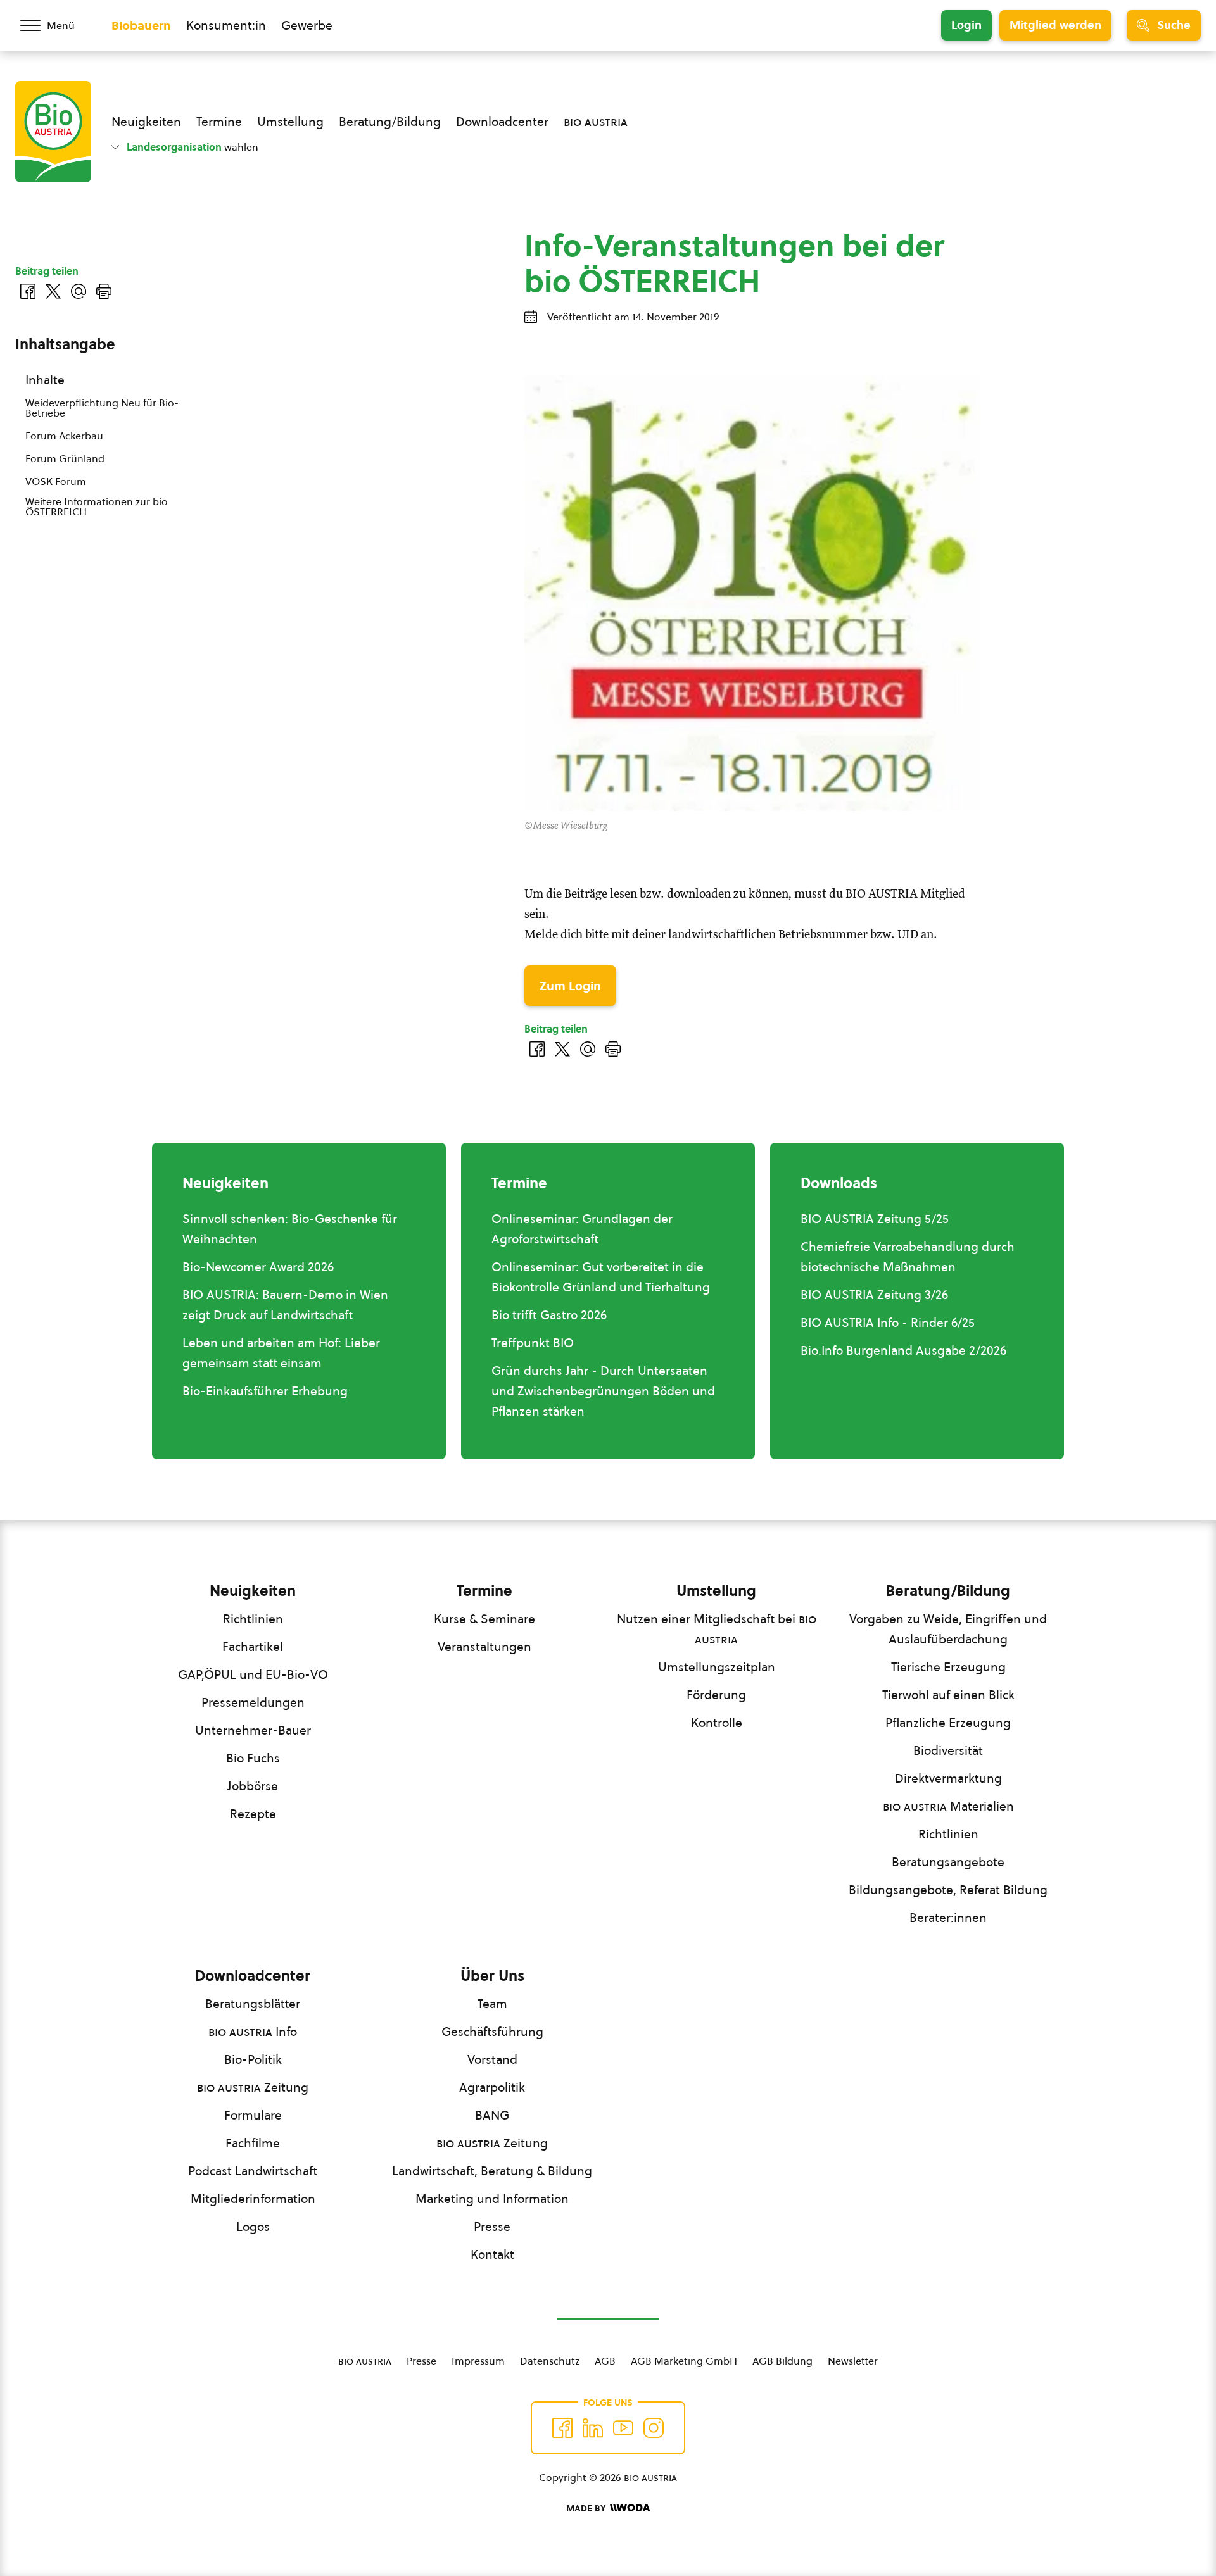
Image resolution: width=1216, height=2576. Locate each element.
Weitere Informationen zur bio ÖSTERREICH (97, 506)
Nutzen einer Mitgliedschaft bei (717, 1629)
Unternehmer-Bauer (253, 1730)
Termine (219, 122)
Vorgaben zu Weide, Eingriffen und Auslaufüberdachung (948, 1629)
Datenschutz (550, 2361)
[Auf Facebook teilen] (537, 1049)
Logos (253, 2227)
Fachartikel (253, 1647)
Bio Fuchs (253, 1758)
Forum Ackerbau (64, 436)
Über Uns (492, 1976)
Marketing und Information (492, 2199)
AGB (605, 2361)
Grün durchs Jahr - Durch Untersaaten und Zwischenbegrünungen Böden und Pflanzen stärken (603, 1391)
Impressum (478, 2361)
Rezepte (253, 1814)
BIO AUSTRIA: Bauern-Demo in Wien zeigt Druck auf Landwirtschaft (285, 1305)
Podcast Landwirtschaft (253, 2171)
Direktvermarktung (948, 1778)
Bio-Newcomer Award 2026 (258, 1267)
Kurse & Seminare (484, 1619)
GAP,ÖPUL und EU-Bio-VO (253, 1674)
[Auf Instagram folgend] (654, 2428)
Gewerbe (307, 25)
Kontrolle (717, 1723)
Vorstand (492, 2059)
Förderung (716, 1695)
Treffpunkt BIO (533, 1343)
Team (492, 2004)
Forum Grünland (65, 458)
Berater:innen (948, 1918)
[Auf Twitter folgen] (593, 2428)
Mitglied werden (1055, 25)
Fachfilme (253, 2143)
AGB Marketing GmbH (684, 2361)
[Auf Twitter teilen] (562, 1049)
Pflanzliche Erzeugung (948, 1723)
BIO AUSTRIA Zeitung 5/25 (875, 1219)
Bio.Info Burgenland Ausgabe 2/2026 (903, 1350)
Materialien (948, 1806)
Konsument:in (226, 25)
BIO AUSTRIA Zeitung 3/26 (874, 1295)
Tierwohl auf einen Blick (948, 1695)
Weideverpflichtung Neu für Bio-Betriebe (102, 408)
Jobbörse (253, 1786)
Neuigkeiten (146, 122)
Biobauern (141, 25)
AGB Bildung (782, 2361)
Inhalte (45, 380)
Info (253, 2032)
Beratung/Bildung (390, 122)
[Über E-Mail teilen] (588, 1049)
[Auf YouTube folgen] (623, 2428)
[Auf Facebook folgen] (562, 2428)
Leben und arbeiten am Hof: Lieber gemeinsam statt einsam (281, 1353)
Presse (492, 2227)
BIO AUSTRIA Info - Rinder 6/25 (888, 1323)
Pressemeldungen (253, 1702)
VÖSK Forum (56, 481)
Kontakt (492, 2254)
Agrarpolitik (492, 2087)
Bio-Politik (253, 2059)
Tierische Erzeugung (948, 1667)
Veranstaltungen (484, 1647)
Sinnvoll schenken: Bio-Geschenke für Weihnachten (290, 1229)
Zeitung (253, 2087)
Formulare (253, 2115)
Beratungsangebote (948, 1862)
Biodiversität (948, 1750)
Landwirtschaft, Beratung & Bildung (492, 2171)
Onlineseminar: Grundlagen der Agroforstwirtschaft (582, 1229)
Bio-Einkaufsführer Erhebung (265, 1391)
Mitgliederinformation (253, 2199)
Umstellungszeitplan (717, 1667)
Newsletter (853, 2361)
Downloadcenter (502, 122)
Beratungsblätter (253, 2004)
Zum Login (570, 986)
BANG (492, 2115)
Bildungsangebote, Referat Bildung (948, 1890)
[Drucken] (613, 1049)
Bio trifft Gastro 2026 (549, 1315)
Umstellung (290, 122)
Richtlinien (253, 1619)
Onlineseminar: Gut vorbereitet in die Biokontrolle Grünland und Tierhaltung (601, 1277)
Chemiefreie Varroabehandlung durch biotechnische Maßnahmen (908, 1257)
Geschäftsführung (492, 2032)
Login (966, 25)
